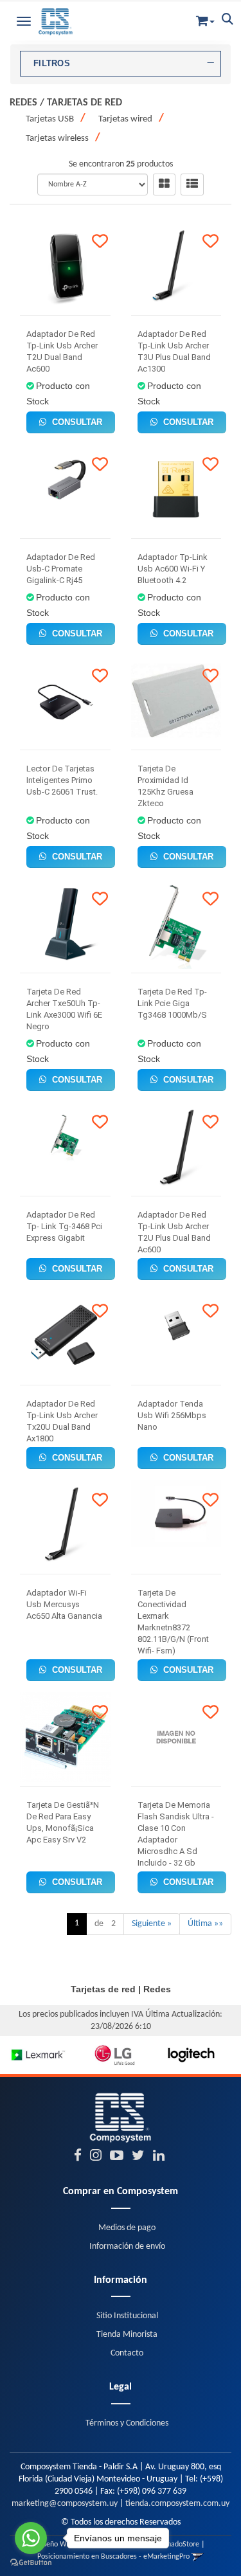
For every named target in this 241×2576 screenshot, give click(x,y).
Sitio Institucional (127, 2316)
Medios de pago (127, 2228)
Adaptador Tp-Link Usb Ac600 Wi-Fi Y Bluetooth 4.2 (173, 569)
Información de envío (127, 2247)
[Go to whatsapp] (31, 2538)
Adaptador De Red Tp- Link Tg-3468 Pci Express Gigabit (64, 1226)
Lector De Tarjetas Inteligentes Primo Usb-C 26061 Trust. (62, 780)
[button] (205, 18)
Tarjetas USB (50, 119)
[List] (192, 185)
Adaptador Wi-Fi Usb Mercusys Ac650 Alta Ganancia (64, 1604)
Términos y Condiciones (127, 2423)
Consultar (76, 422)
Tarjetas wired (125, 119)
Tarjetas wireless (57, 139)
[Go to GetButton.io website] (31, 2563)
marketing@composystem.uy (65, 2504)
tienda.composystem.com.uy (177, 2504)
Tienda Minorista (127, 2335)
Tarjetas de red (85, 103)
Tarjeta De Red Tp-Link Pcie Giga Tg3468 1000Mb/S (172, 1003)
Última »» (205, 1924)
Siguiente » (152, 1924)
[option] (38, 2055)
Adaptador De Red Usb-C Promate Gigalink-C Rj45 (61, 569)
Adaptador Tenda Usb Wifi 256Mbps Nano (172, 1415)
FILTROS (52, 64)
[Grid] (164, 185)
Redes (23, 103)
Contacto (127, 2353)
